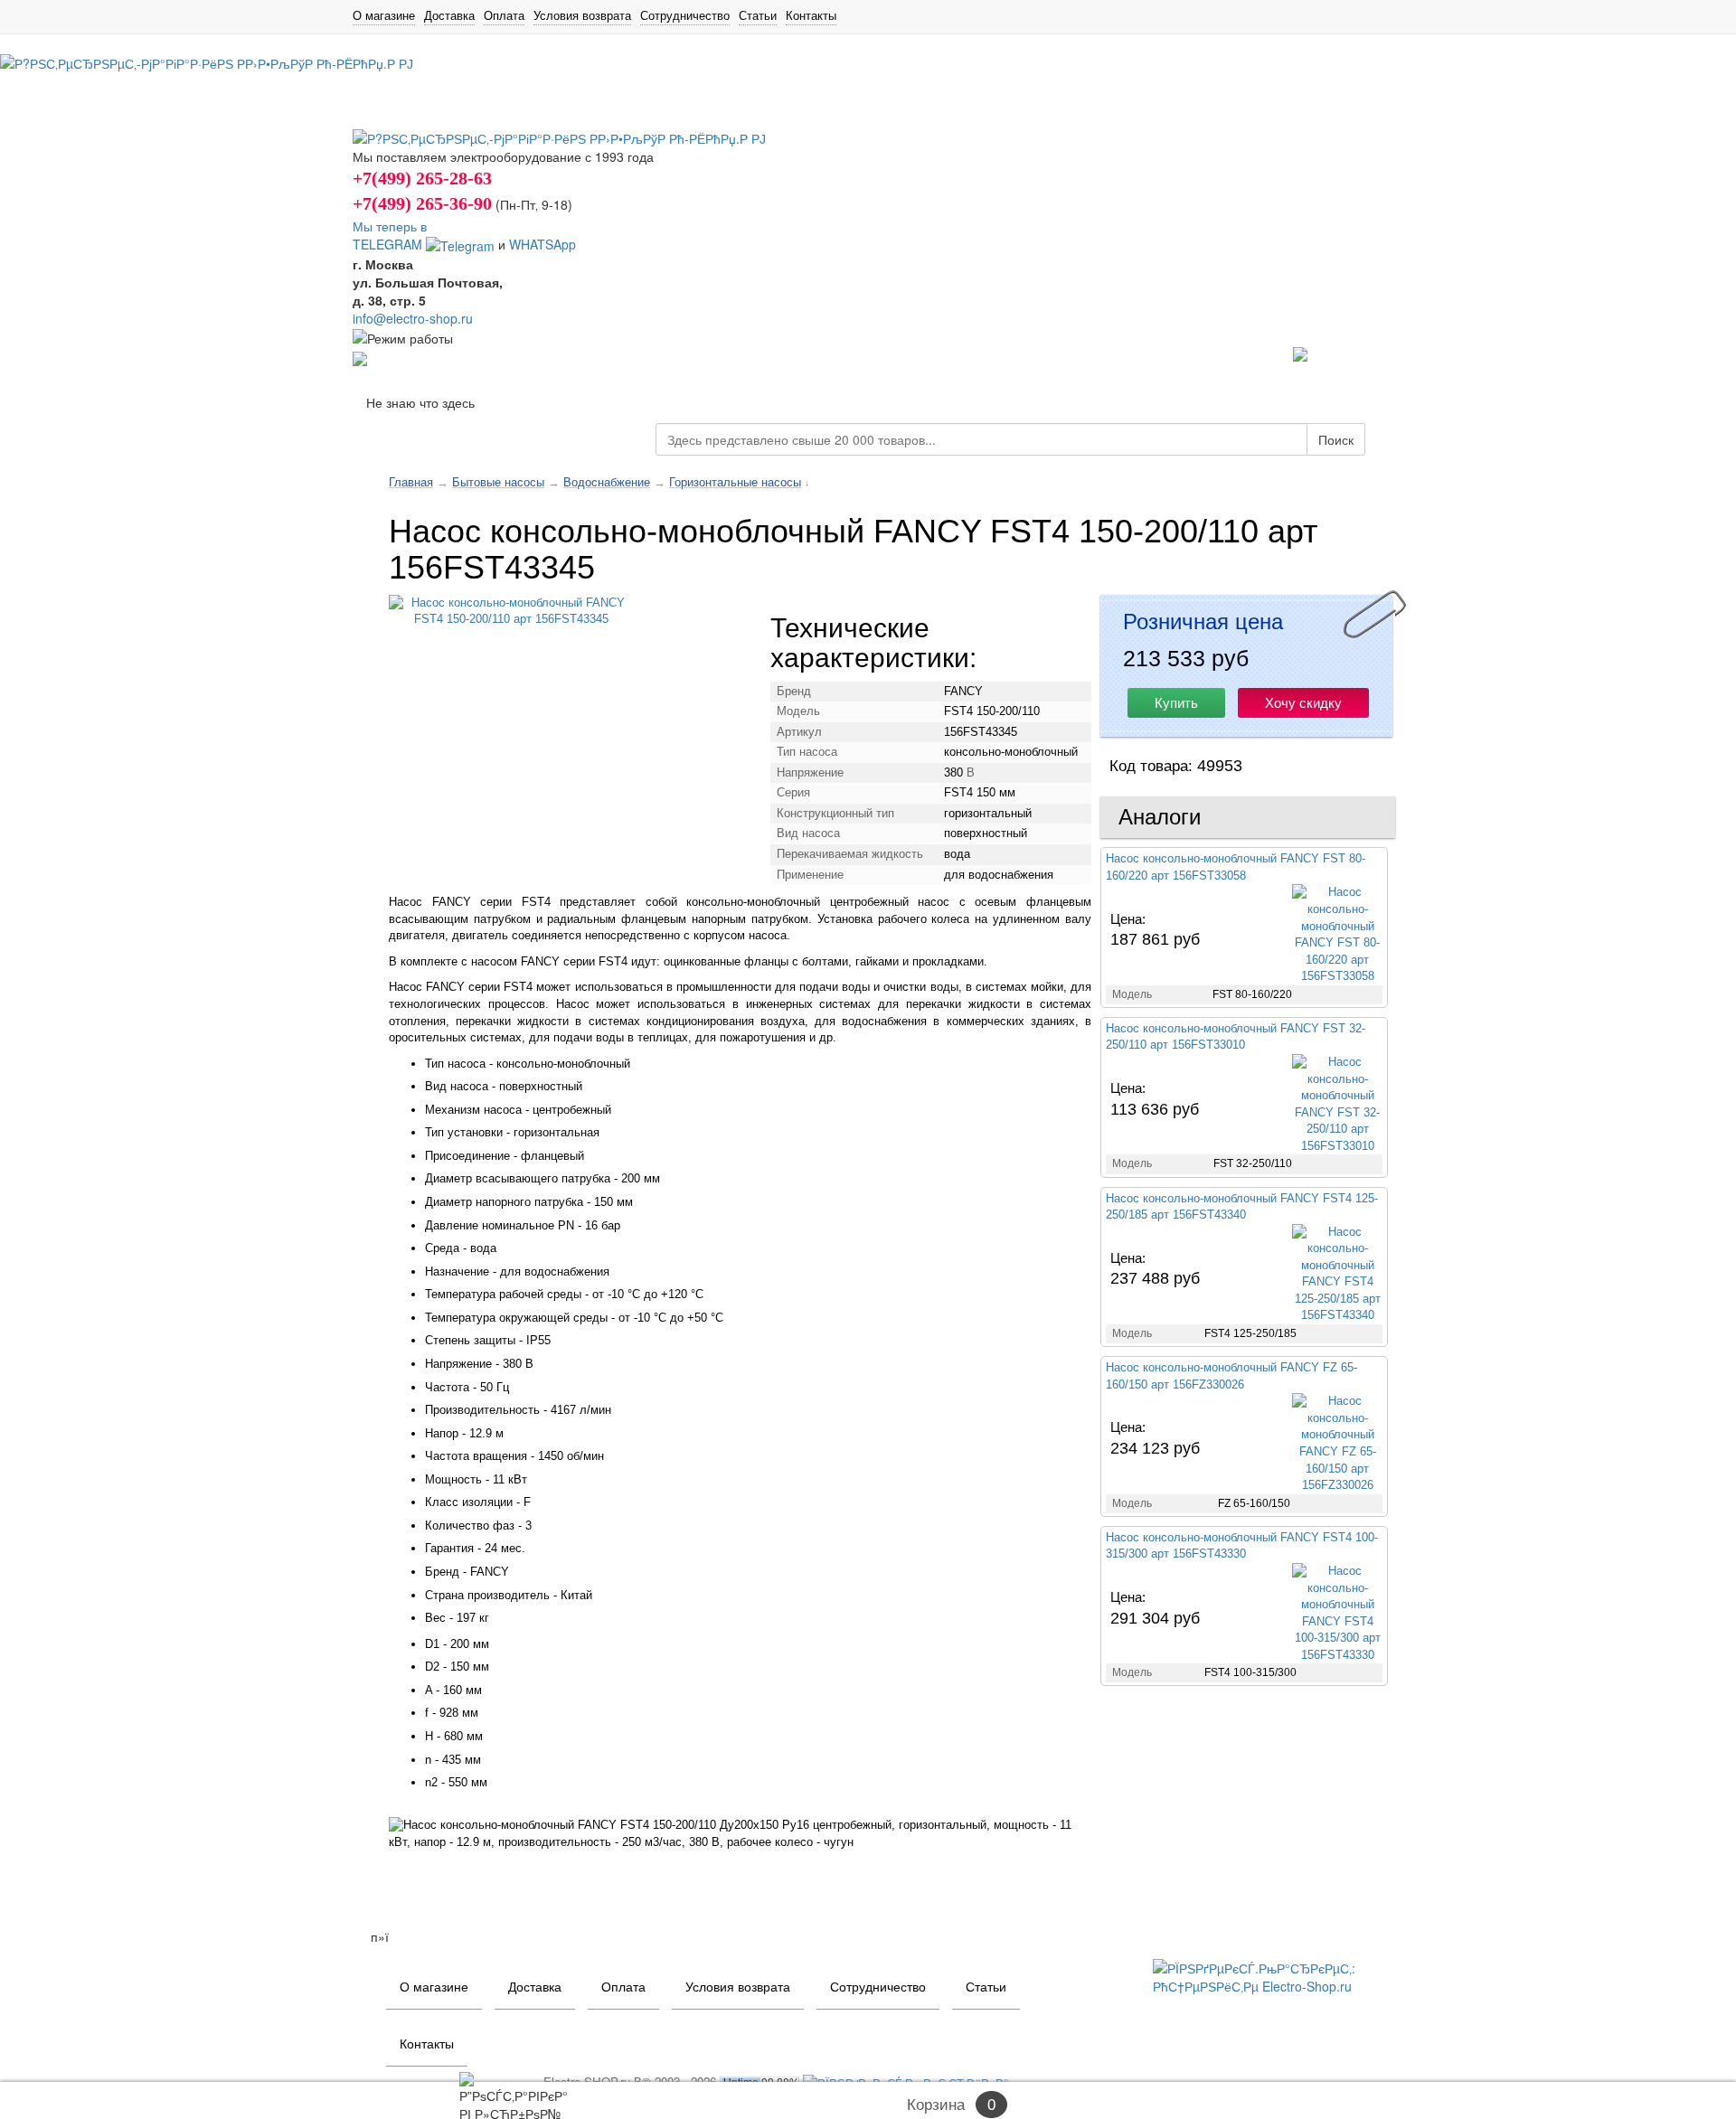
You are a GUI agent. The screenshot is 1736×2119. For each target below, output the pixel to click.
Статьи (758, 15)
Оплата (504, 15)
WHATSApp (542, 244)
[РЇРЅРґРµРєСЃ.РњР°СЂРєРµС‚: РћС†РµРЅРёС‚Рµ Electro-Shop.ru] (1268, 1974)
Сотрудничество (685, 15)
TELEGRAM (389, 244)
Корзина (936, 2105)
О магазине (384, 15)
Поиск (1336, 439)
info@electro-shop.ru (413, 318)
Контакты (811, 15)
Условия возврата (582, 15)
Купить (1176, 703)
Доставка (449, 15)
